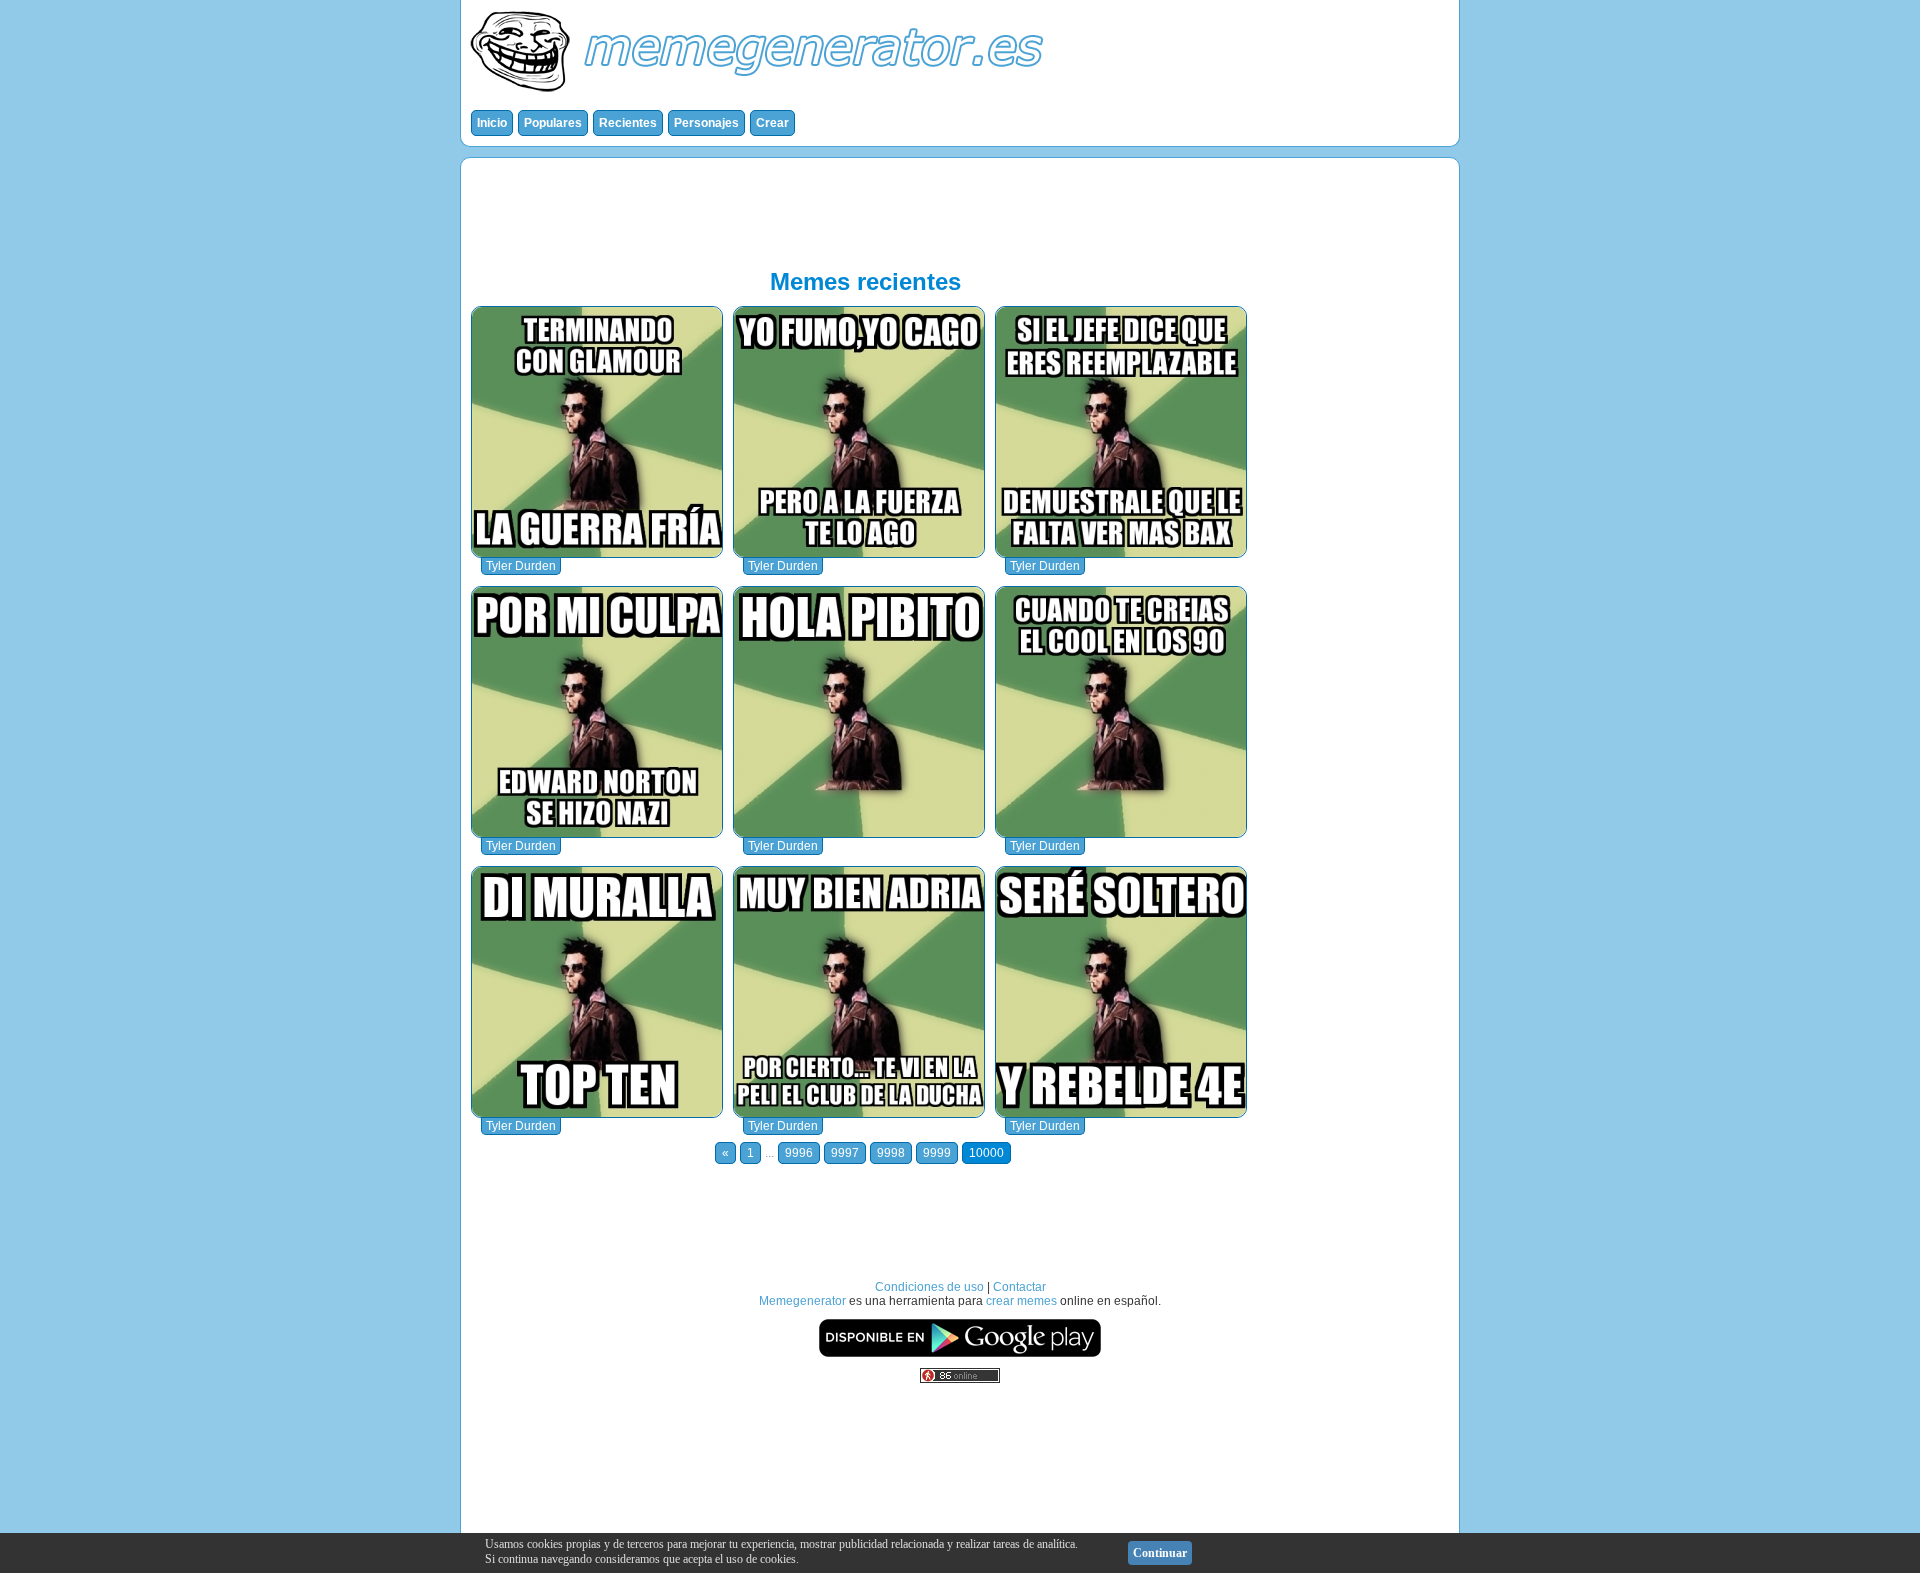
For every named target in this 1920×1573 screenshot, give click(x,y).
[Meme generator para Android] (960, 1354)
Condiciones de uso (929, 1287)
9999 (937, 1153)
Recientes (628, 123)
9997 (845, 1153)
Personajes (706, 123)
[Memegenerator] (761, 96)
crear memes (1021, 1301)
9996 (799, 1153)
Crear (772, 123)
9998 (891, 1153)
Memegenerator (802, 1301)
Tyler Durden (521, 566)
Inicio (492, 123)
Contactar (1019, 1287)
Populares (553, 123)
